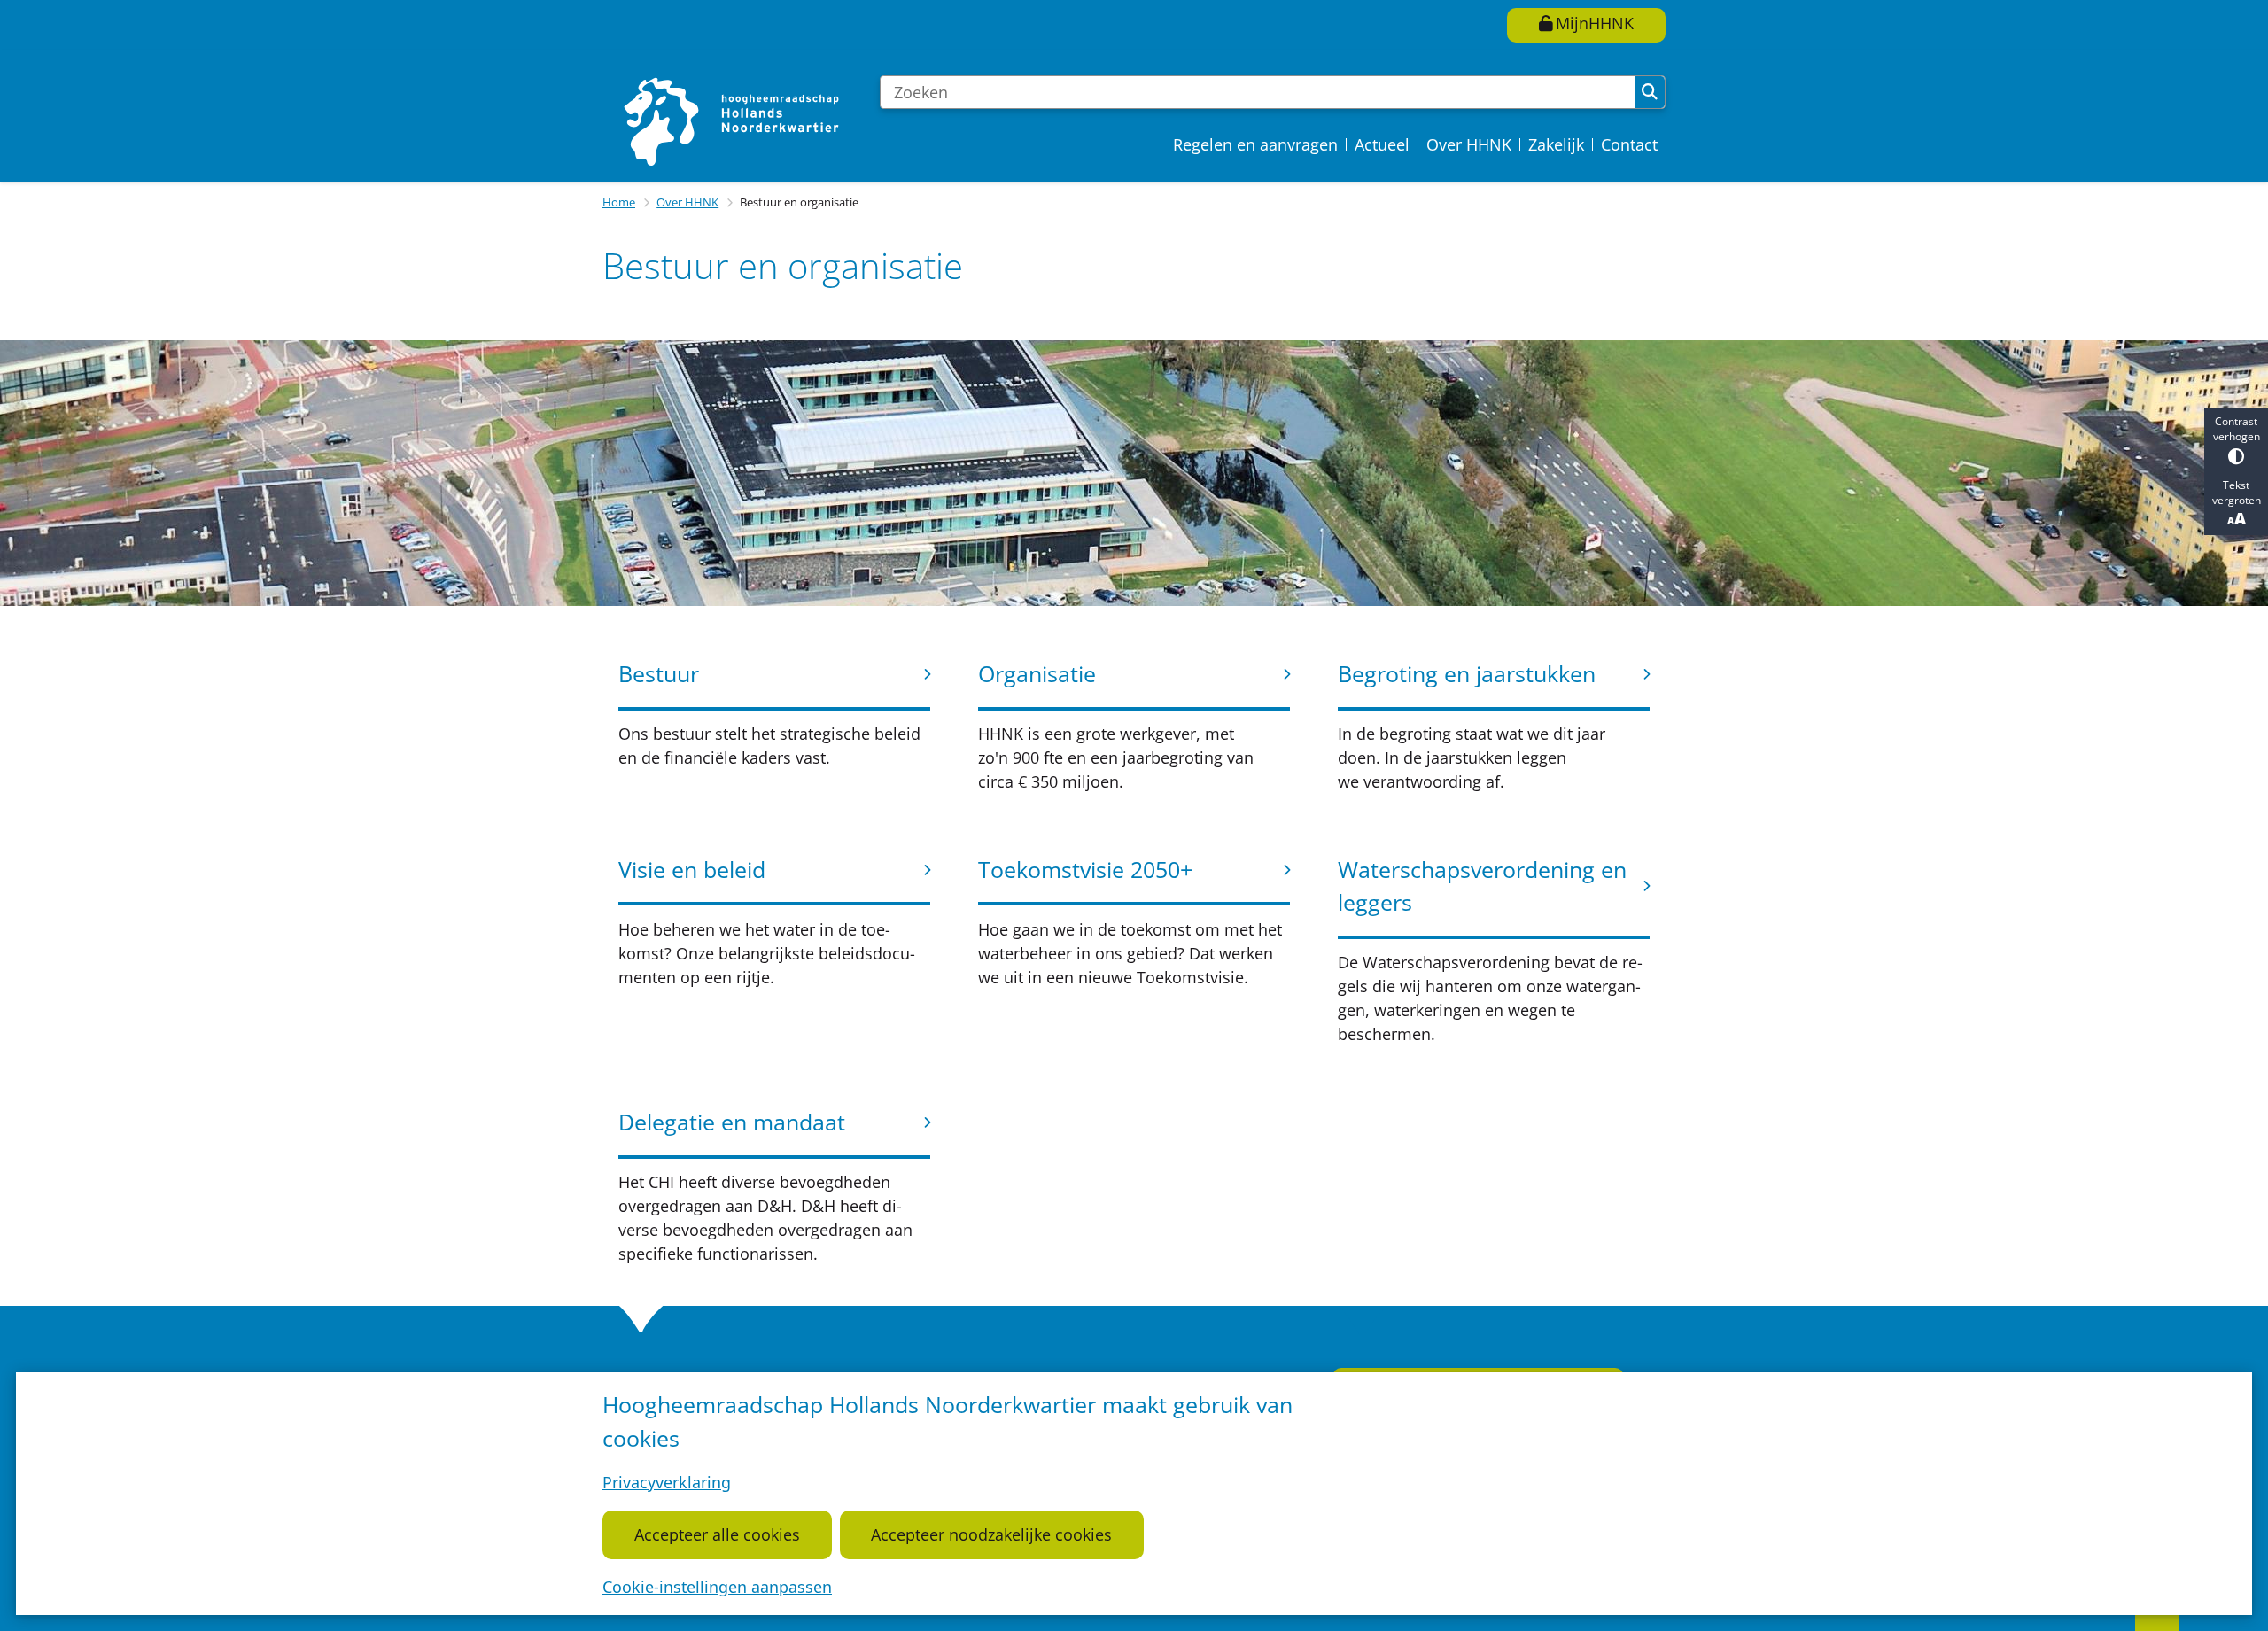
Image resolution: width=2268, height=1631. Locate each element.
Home (619, 202)
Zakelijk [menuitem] (1556, 144)
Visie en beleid (692, 869)
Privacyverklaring (667, 1482)
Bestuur (659, 673)
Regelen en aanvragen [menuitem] (1255, 144)
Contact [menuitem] (1629, 144)
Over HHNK (687, 202)
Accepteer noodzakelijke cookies (991, 1534)
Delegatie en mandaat (732, 1122)
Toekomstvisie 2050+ (1085, 869)
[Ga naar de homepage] (734, 120)
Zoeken (1650, 92)
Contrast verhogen (2237, 429)
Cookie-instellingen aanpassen (717, 1587)
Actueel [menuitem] (1382, 144)
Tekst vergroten (2237, 493)
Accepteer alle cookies (717, 1534)
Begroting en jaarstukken (1467, 673)
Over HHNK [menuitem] (1469, 144)
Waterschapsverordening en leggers (1482, 886)
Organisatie (1037, 673)
